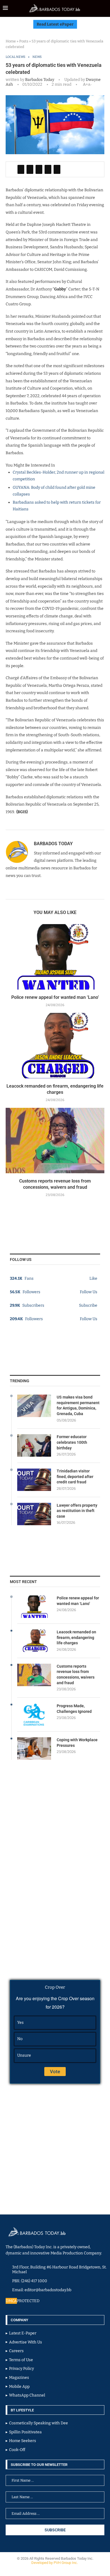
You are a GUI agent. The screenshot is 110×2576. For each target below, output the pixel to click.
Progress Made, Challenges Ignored (74, 1709)
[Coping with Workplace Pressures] (34, 1749)
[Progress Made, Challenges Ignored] (34, 1715)
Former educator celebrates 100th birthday (72, 1442)
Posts (24, 41)
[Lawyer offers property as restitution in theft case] (34, 1514)
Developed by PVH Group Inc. (55, 2563)
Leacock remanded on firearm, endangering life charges (76, 1637)
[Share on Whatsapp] (48, 169)
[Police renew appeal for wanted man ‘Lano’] (55, 957)
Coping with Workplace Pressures (77, 1743)
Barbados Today (40, 80)
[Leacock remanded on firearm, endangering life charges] (55, 1046)
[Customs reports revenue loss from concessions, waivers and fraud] (55, 1141)
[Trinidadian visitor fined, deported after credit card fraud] (34, 1480)
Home (11, 41)
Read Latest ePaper (55, 24)
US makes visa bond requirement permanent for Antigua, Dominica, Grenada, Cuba (78, 1405)
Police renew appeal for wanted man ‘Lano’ (55, 997)
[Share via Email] (57, 169)
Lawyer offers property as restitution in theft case (77, 1511)
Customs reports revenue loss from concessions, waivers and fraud (76, 1674)
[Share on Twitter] (30, 169)
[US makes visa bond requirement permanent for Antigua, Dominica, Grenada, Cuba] (34, 1406)
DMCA (11, 2301)
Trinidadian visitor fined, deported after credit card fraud (75, 1476)
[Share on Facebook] (21, 169)
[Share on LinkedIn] (39, 169)
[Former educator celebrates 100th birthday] (34, 1445)
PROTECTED (28, 2301)
